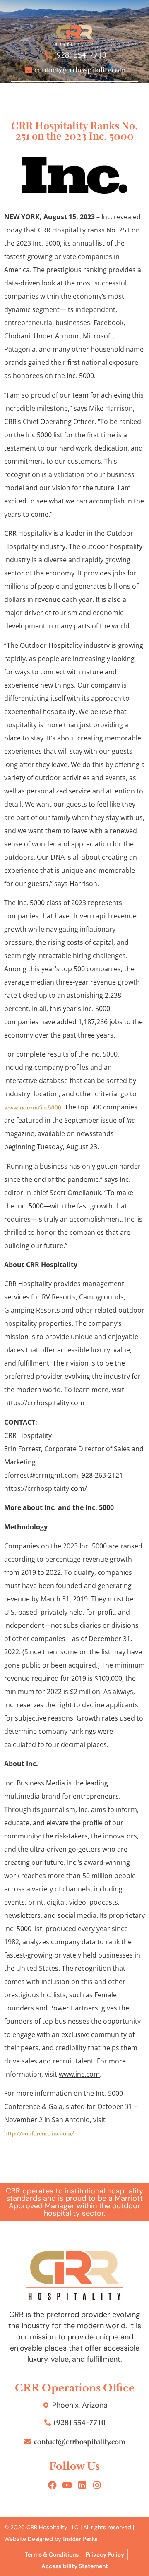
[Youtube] (67, 2485)
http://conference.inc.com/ (39, 2133)
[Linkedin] (82, 2485)
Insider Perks (80, 2539)
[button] (74, 93)
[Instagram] (97, 2485)
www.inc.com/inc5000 (33, 1107)
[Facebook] (52, 2485)
